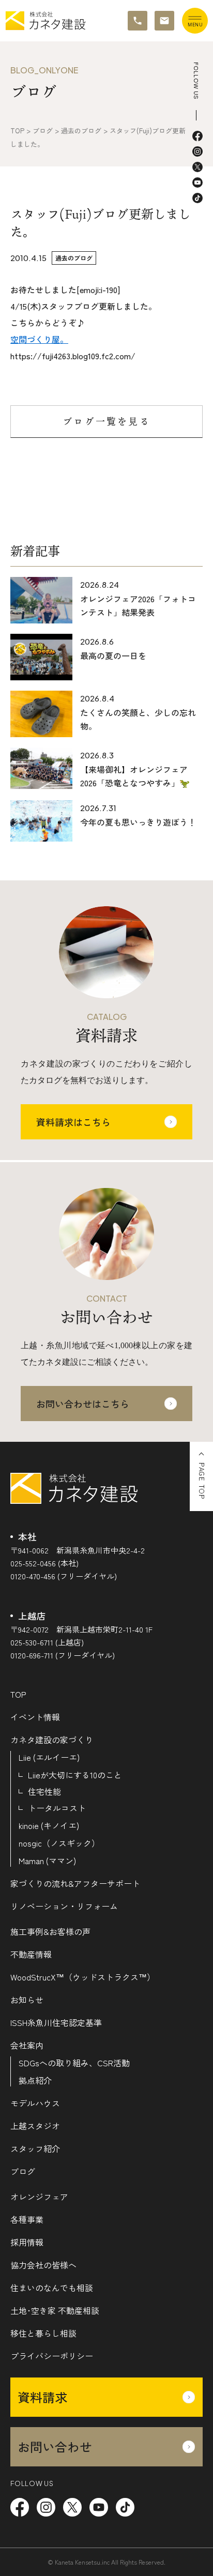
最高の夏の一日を (113, 656)
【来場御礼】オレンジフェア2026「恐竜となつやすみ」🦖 (135, 776)
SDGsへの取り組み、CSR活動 (74, 2063)
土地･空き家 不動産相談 (55, 2310)
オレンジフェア (39, 2197)
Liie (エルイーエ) (49, 1757)
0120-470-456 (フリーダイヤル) (64, 1576)
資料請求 (42, 2397)
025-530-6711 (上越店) (47, 1642)
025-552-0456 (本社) (44, 1563)
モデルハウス (35, 2103)
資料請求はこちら (73, 1122)
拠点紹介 (35, 2080)
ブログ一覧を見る (106, 421)
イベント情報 (35, 1717)
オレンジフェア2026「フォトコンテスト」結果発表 (138, 605)
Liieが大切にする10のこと (75, 1775)
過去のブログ (74, 258)
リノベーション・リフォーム (64, 1906)
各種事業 (27, 2219)
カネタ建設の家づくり (52, 1740)
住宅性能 (44, 1791)
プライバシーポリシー (52, 2356)
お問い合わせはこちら (83, 1404)
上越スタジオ (35, 2126)
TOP (18, 1694)
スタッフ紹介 (35, 2148)
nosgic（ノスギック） (59, 1843)
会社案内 (27, 2045)
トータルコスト (57, 1808)
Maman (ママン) (47, 1861)
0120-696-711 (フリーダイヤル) (63, 1655)
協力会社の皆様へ (43, 2265)
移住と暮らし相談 (43, 2333)
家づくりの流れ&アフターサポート (75, 1883)
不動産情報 (31, 1954)
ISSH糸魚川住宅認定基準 (56, 2022)
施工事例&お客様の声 (50, 1931)
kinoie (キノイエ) (49, 1825)
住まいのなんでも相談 (52, 2288)
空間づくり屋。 (39, 339)
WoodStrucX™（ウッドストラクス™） (83, 1977)
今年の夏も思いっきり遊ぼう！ (138, 822)
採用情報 (27, 2242)
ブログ (23, 2171)
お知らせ (27, 2000)
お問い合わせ (55, 2447)
